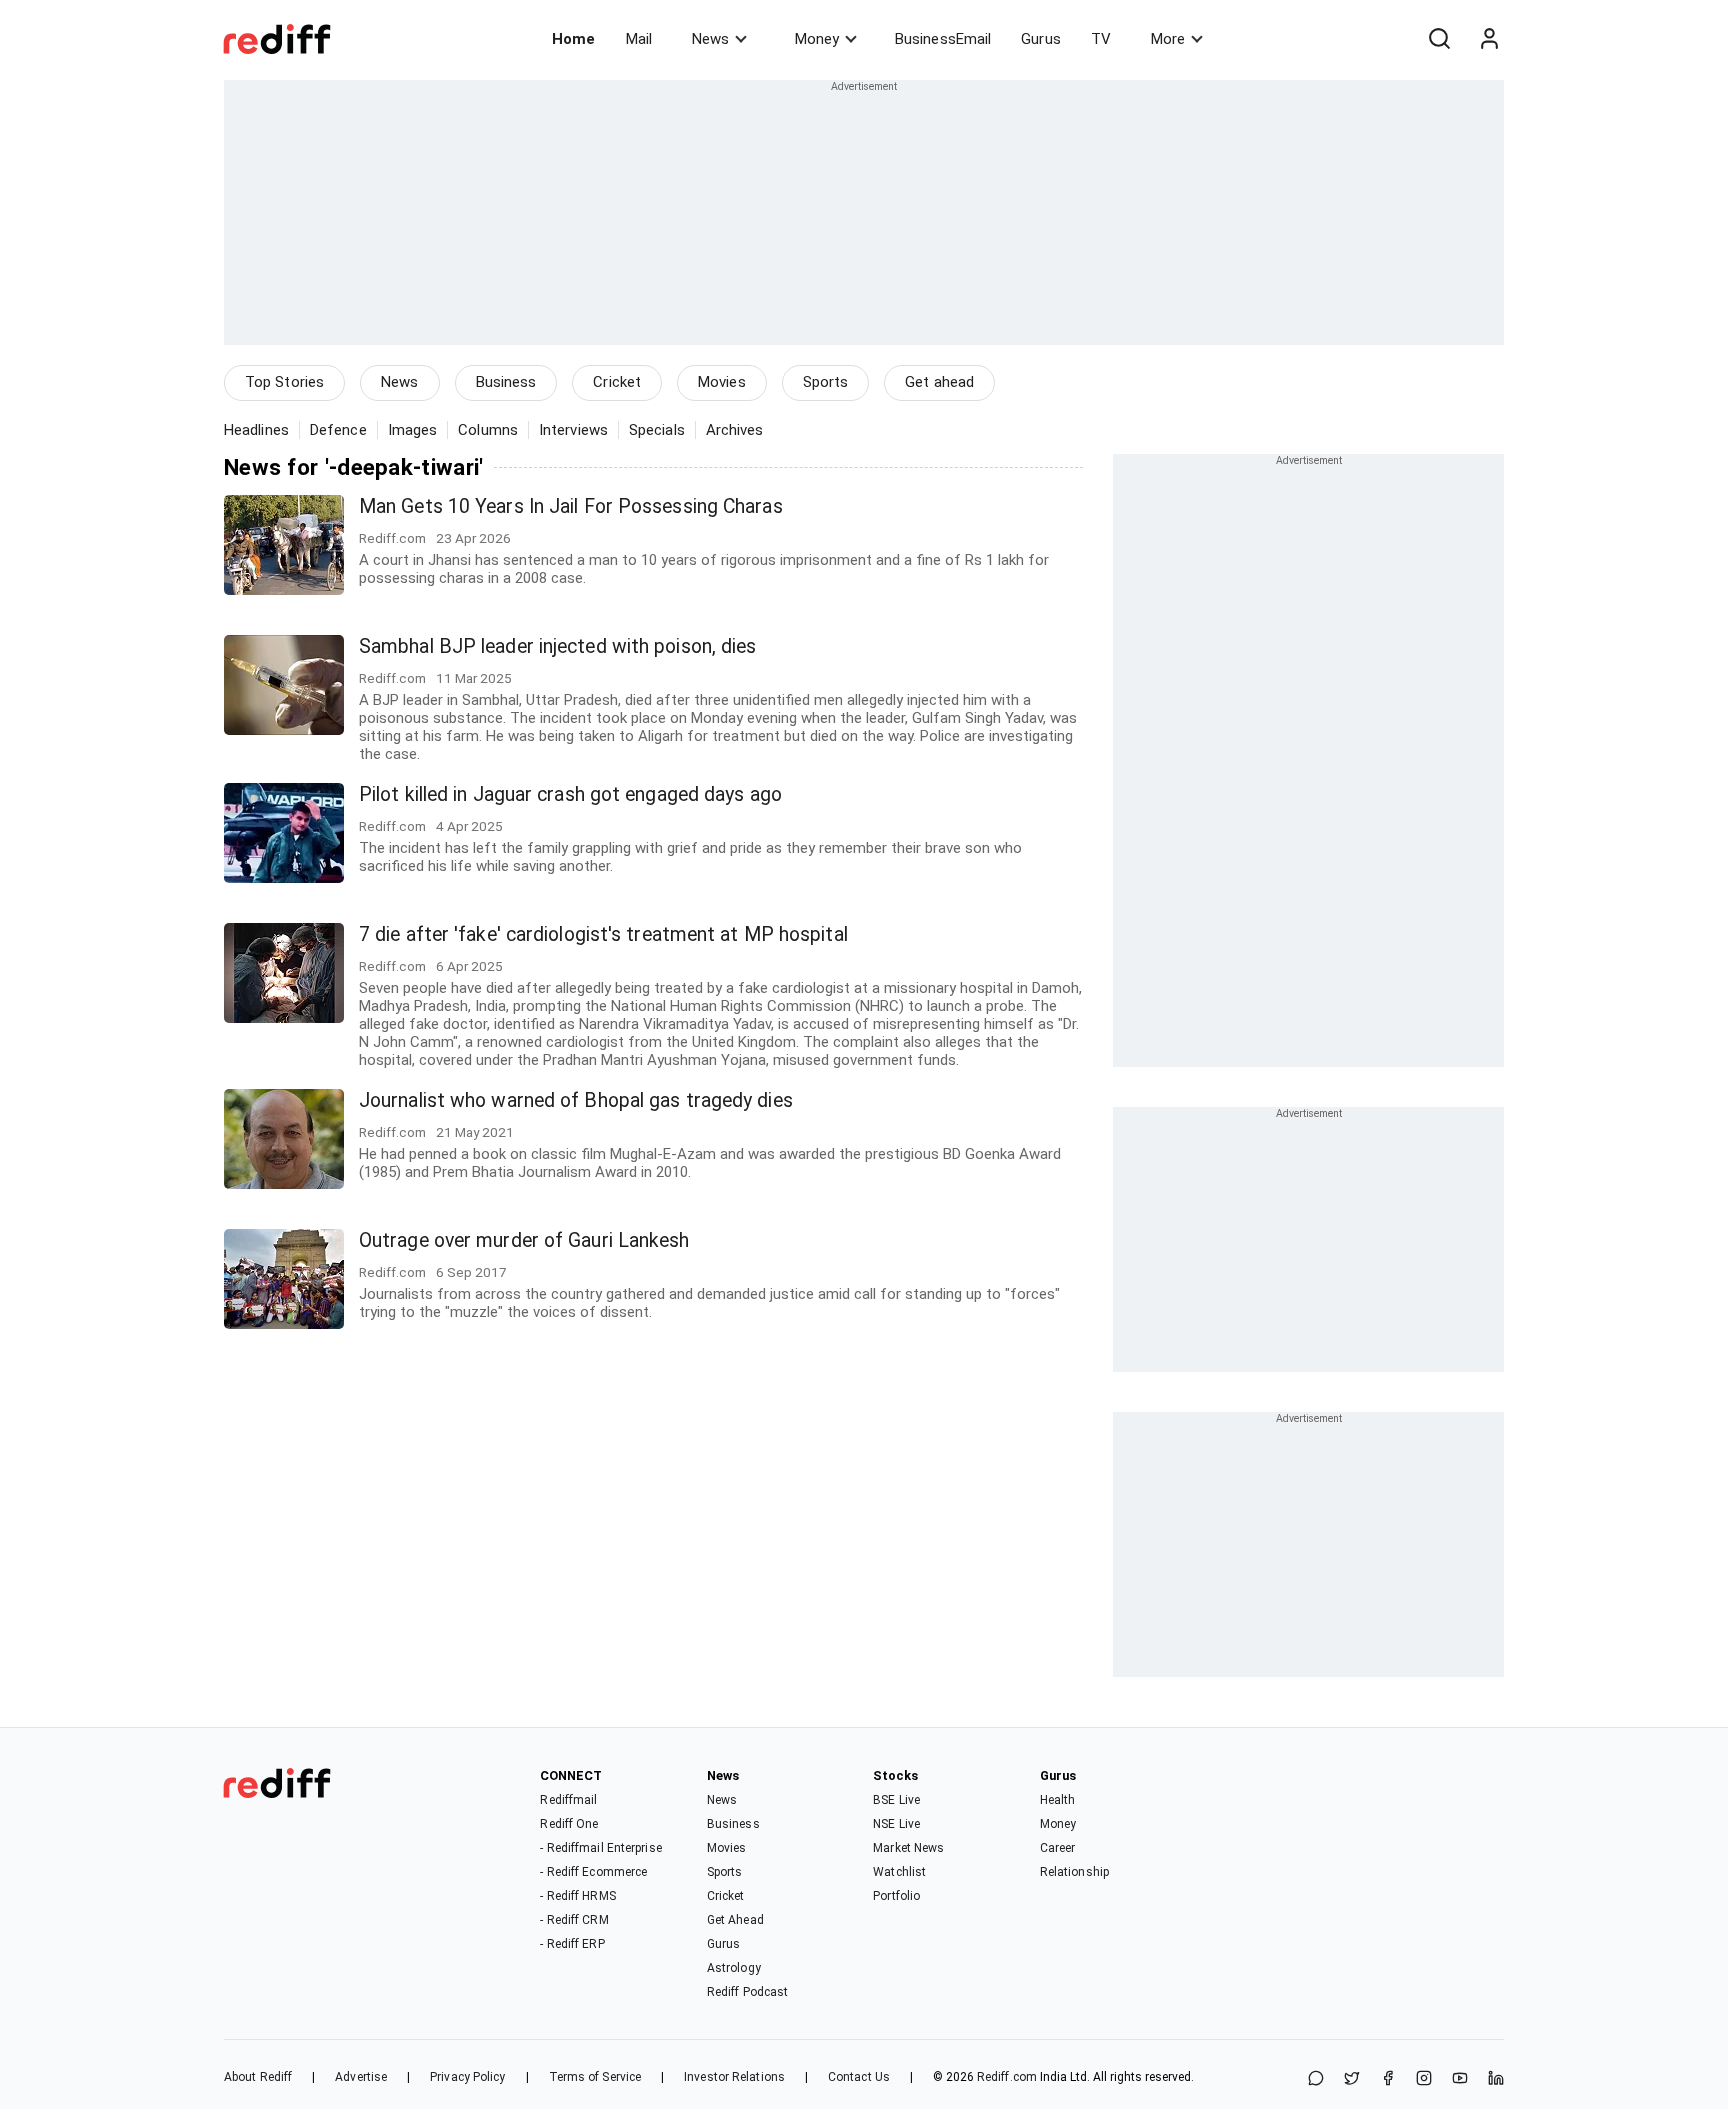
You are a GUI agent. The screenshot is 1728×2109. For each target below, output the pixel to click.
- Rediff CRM (574, 1920)
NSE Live (896, 1824)
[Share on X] (1352, 2079)
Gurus (1041, 39)
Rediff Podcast (747, 1992)
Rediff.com (1007, 2077)
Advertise (361, 2077)
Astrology (734, 1968)
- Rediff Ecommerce (593, 1872)
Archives (735, 430)
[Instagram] (1424, 2079)
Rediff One (569, 1824)
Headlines (256, 430)
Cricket (617, 382)
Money (817, 39)
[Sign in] (1489, 39)
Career (1058, 1848)
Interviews (573, 430)
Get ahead (939, 382)
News (710, 39)
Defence (338, 430)
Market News (908, 1848)
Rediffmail (568, 1800)
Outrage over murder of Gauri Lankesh (524, 1240)
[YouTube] (1460, 2079)
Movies (722, 382)
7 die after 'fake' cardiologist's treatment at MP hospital (603, 934)
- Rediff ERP (572, 1944)
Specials (657, 430)
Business (506, 382)
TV (1101, 39)
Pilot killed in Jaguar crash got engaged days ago (570, 794)
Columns (488, 430)
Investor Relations (734, 2077)
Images (413, 430)
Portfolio (896, 1896)
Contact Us (859, 2077)
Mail (639, 39)
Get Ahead (735, 1920)
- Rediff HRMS (577, 1896)
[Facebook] (1388, 2079)
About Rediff (258, 2077)
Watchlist (899, 1872)
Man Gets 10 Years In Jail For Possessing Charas (571, 506)
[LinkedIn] (1496, 2079)
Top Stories (284, 382)
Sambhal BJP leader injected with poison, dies (558, 646)
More (1168, 39)
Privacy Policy (467, 2077)
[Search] (1439, 39)
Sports (826, 382)
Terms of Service (595, 2077)
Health (1058, 1800)
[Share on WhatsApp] (1316, 2079)
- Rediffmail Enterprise (600, 1848)
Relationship (1074, 1872)
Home (573, 39)
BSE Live (896, 1800)
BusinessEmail (943, 39)
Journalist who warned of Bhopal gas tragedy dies (576, 1100)
